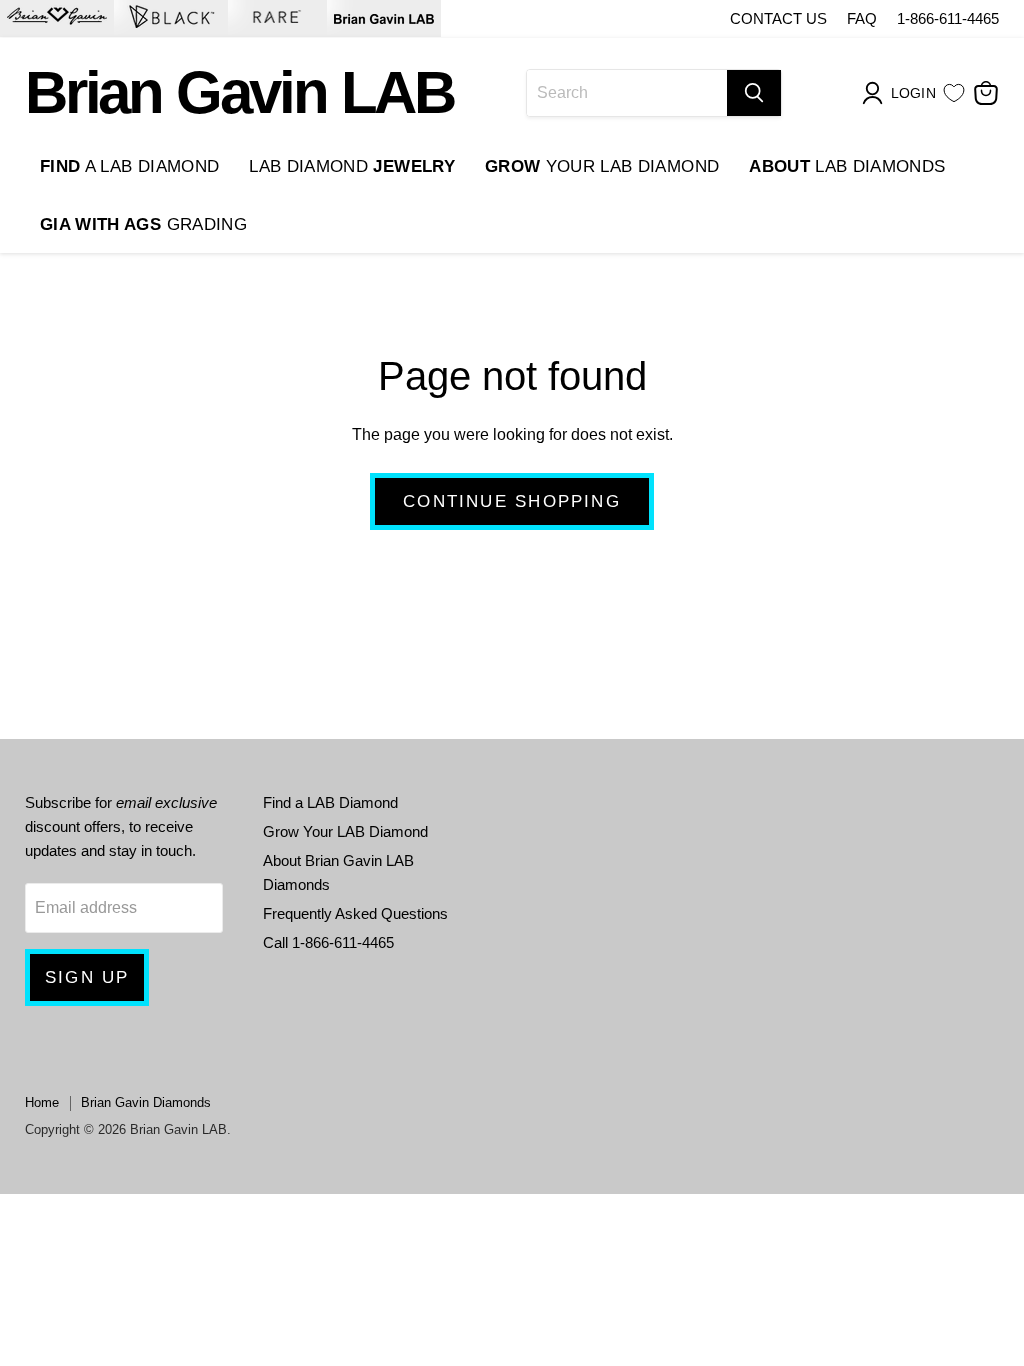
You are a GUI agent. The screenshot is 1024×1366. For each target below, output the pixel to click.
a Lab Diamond (129, 166)
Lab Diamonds (847, 166)
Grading (143, 224)
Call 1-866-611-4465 (328, 942)
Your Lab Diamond (602, 166)
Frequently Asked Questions (355, 913)
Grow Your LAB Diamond (345, 831)
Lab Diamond (352, 166)
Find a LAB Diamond (330, 802)
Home (42, 1102)
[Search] (754, 93)
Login (913, 93)
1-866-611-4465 (948, 18)
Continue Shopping (512, 501)
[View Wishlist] (954, 93)
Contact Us (778, 18)
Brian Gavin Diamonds (146, 1102)
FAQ (862, 18)
